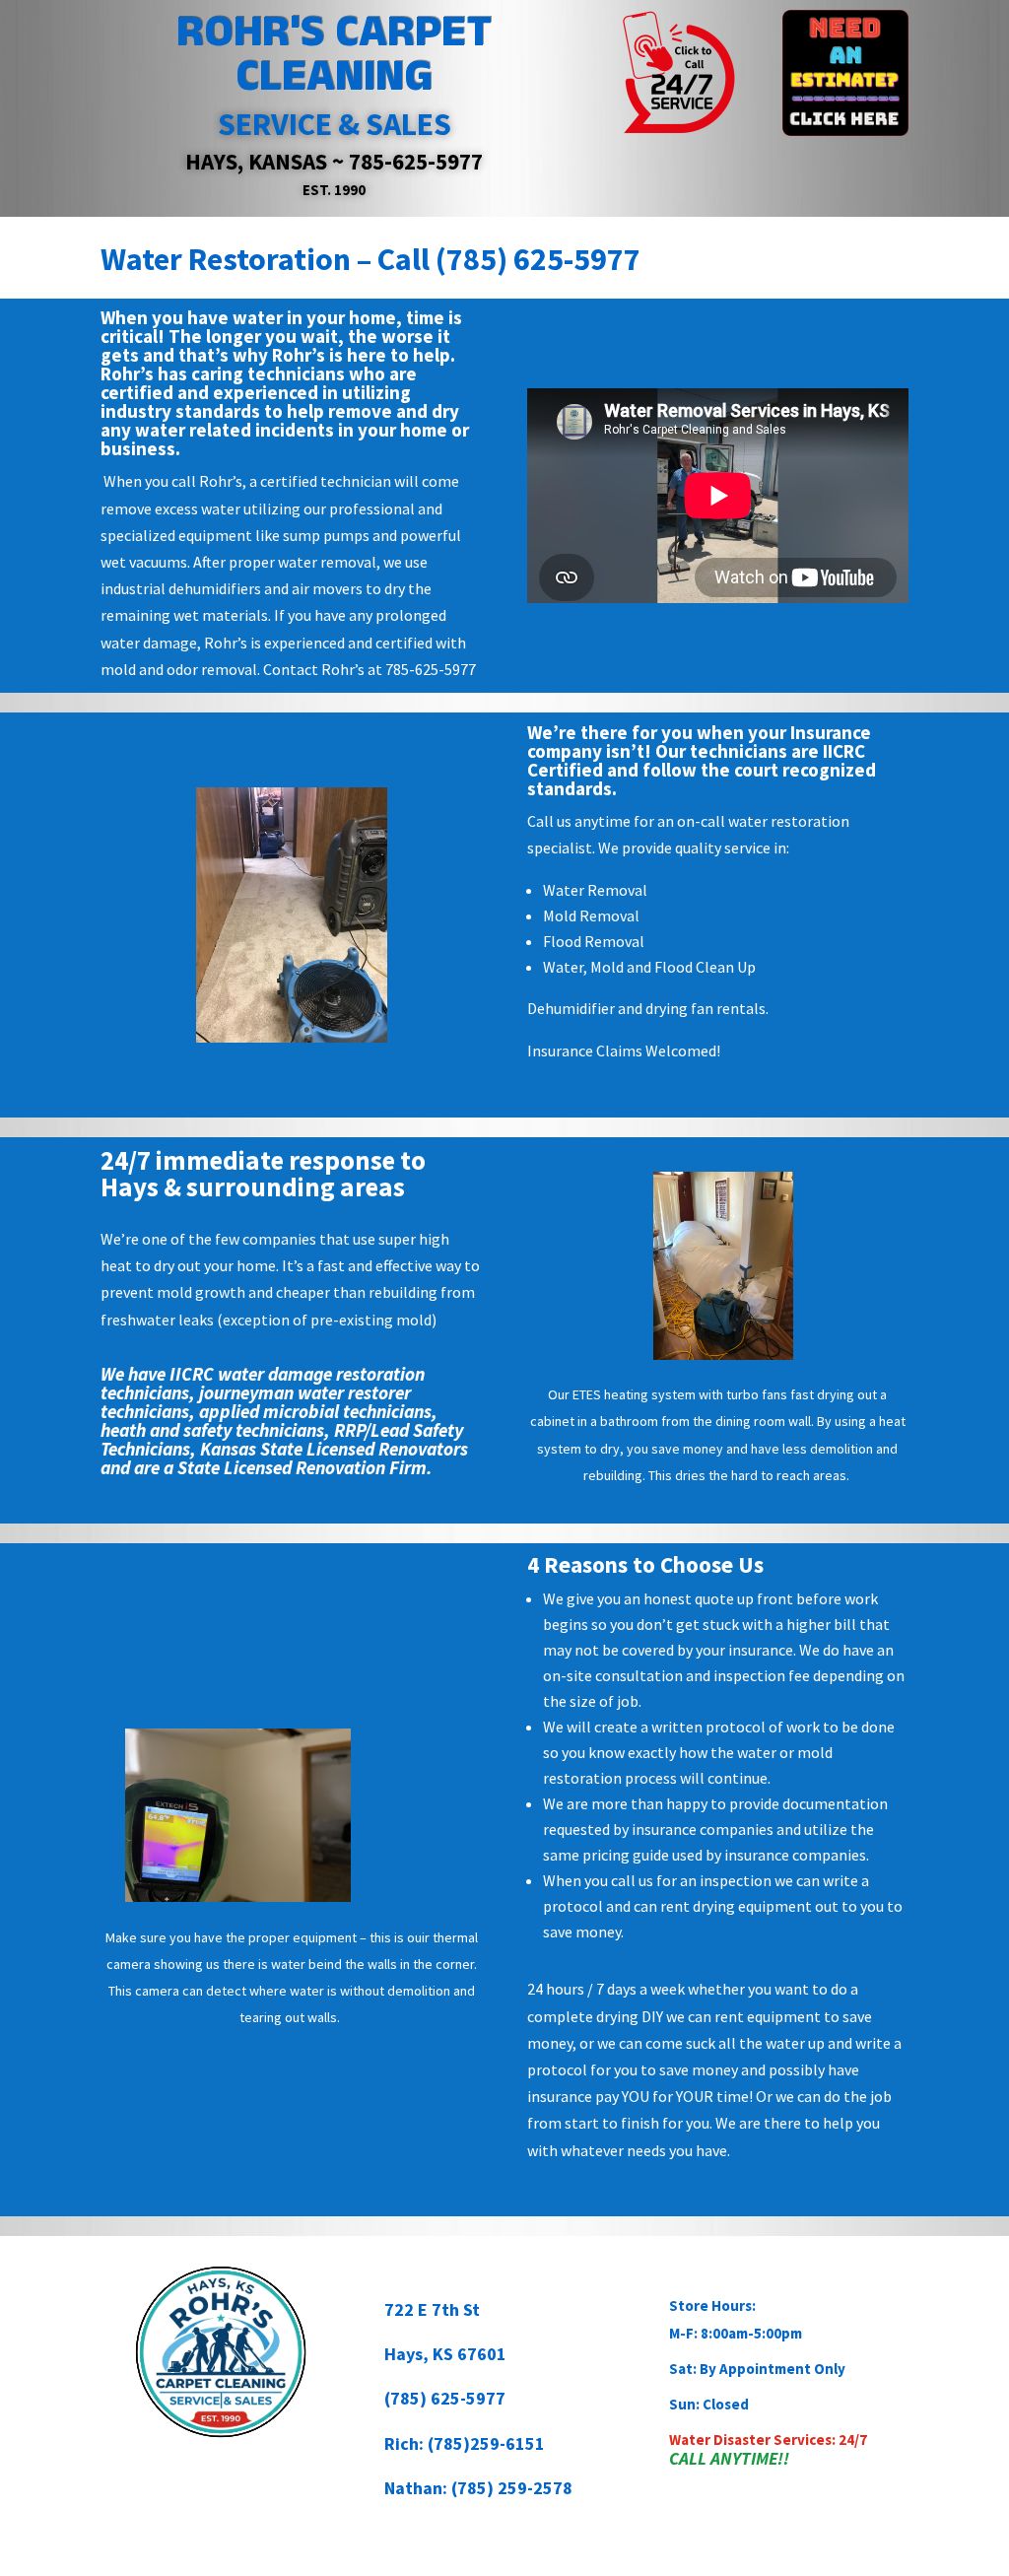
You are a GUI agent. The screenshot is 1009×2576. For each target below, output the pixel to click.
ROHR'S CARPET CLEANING (334, 54)
